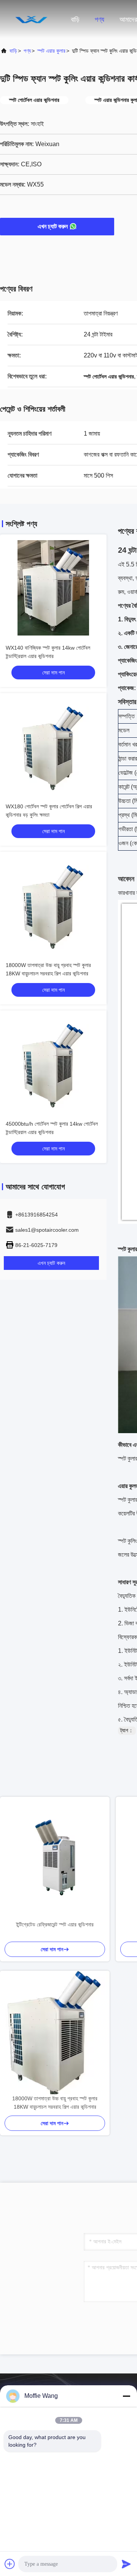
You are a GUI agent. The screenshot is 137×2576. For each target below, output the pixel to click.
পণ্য (100, 19)
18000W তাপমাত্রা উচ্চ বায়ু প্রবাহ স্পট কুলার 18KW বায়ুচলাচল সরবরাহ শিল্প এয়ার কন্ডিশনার (55, 2103)
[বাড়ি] (30, 19)
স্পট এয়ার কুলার (51, 51)
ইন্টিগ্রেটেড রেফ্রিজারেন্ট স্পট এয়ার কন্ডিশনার (55, 1924)
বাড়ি (75, 19)
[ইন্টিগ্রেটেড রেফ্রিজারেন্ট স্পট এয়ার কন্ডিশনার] (55, 1858)
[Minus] (126, 2396)
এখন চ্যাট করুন (53, 226)
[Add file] (10, 2564)
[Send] (126, 2564)
